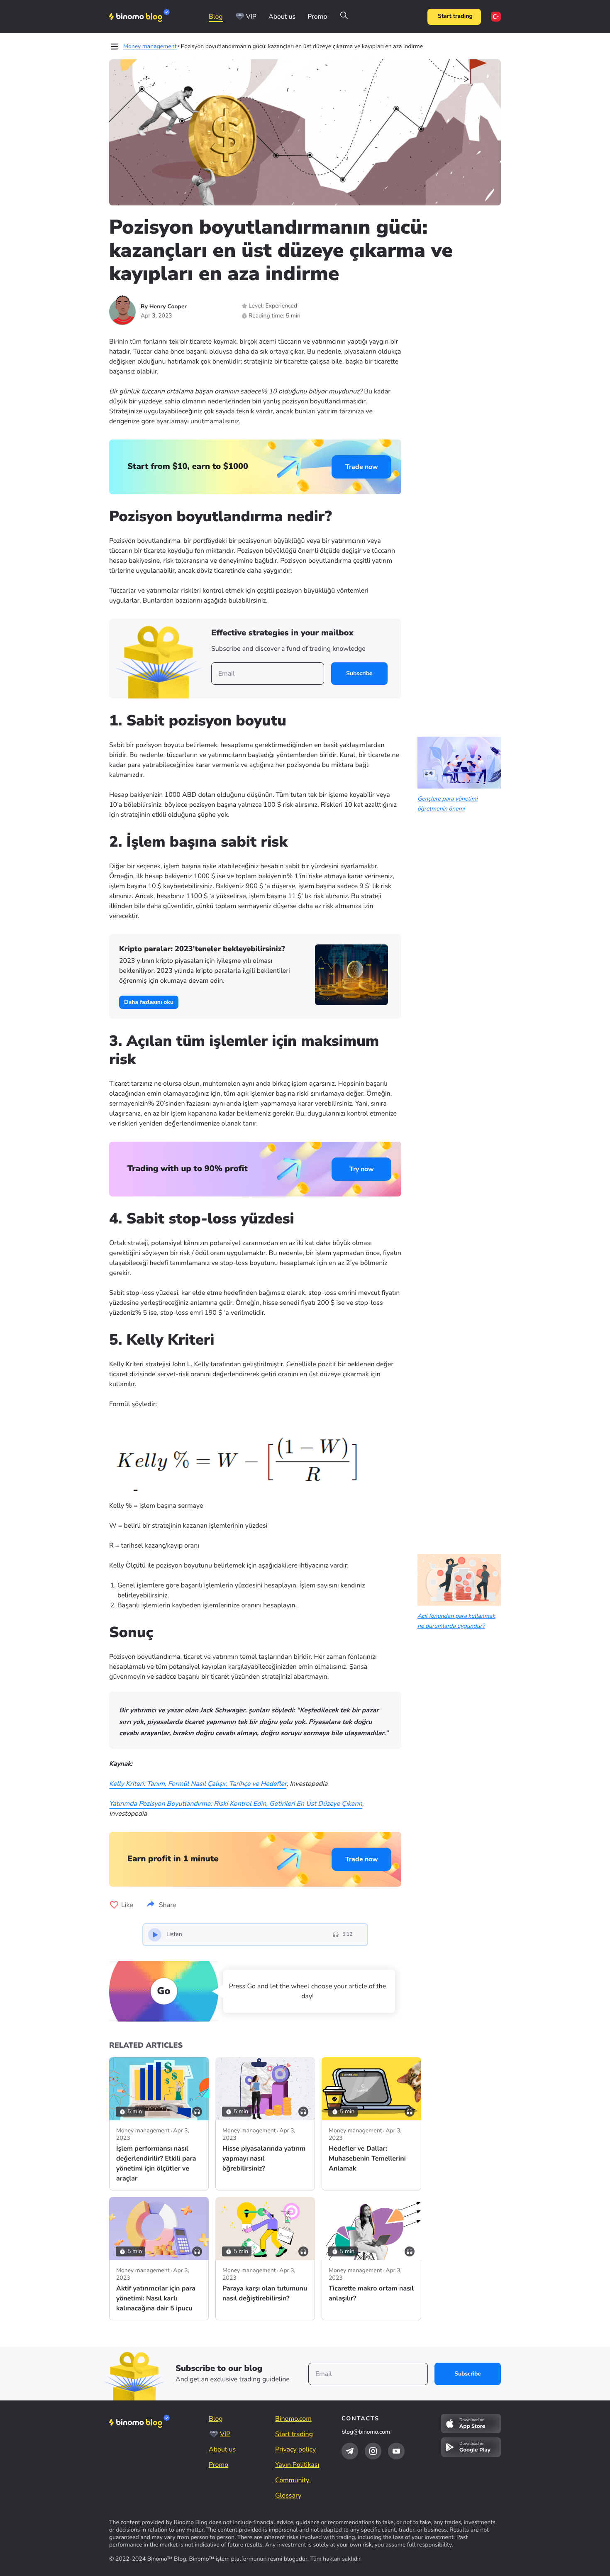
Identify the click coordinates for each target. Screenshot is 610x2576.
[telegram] (350, 2451)
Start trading (455, 16)
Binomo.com (293, 2419)
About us (282, 17)
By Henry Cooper (164, 306)
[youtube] (396, 2451)
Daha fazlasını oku (149, 1002)
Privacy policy (295, 2449)
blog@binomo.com (366, 2432)
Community (293, 2480)
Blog (216, 17)
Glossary (288, 2495)
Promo (317, 17)
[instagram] (373, 2451)
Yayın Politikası (297, 2465)
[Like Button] (114, 1905)
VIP (251, 17)
